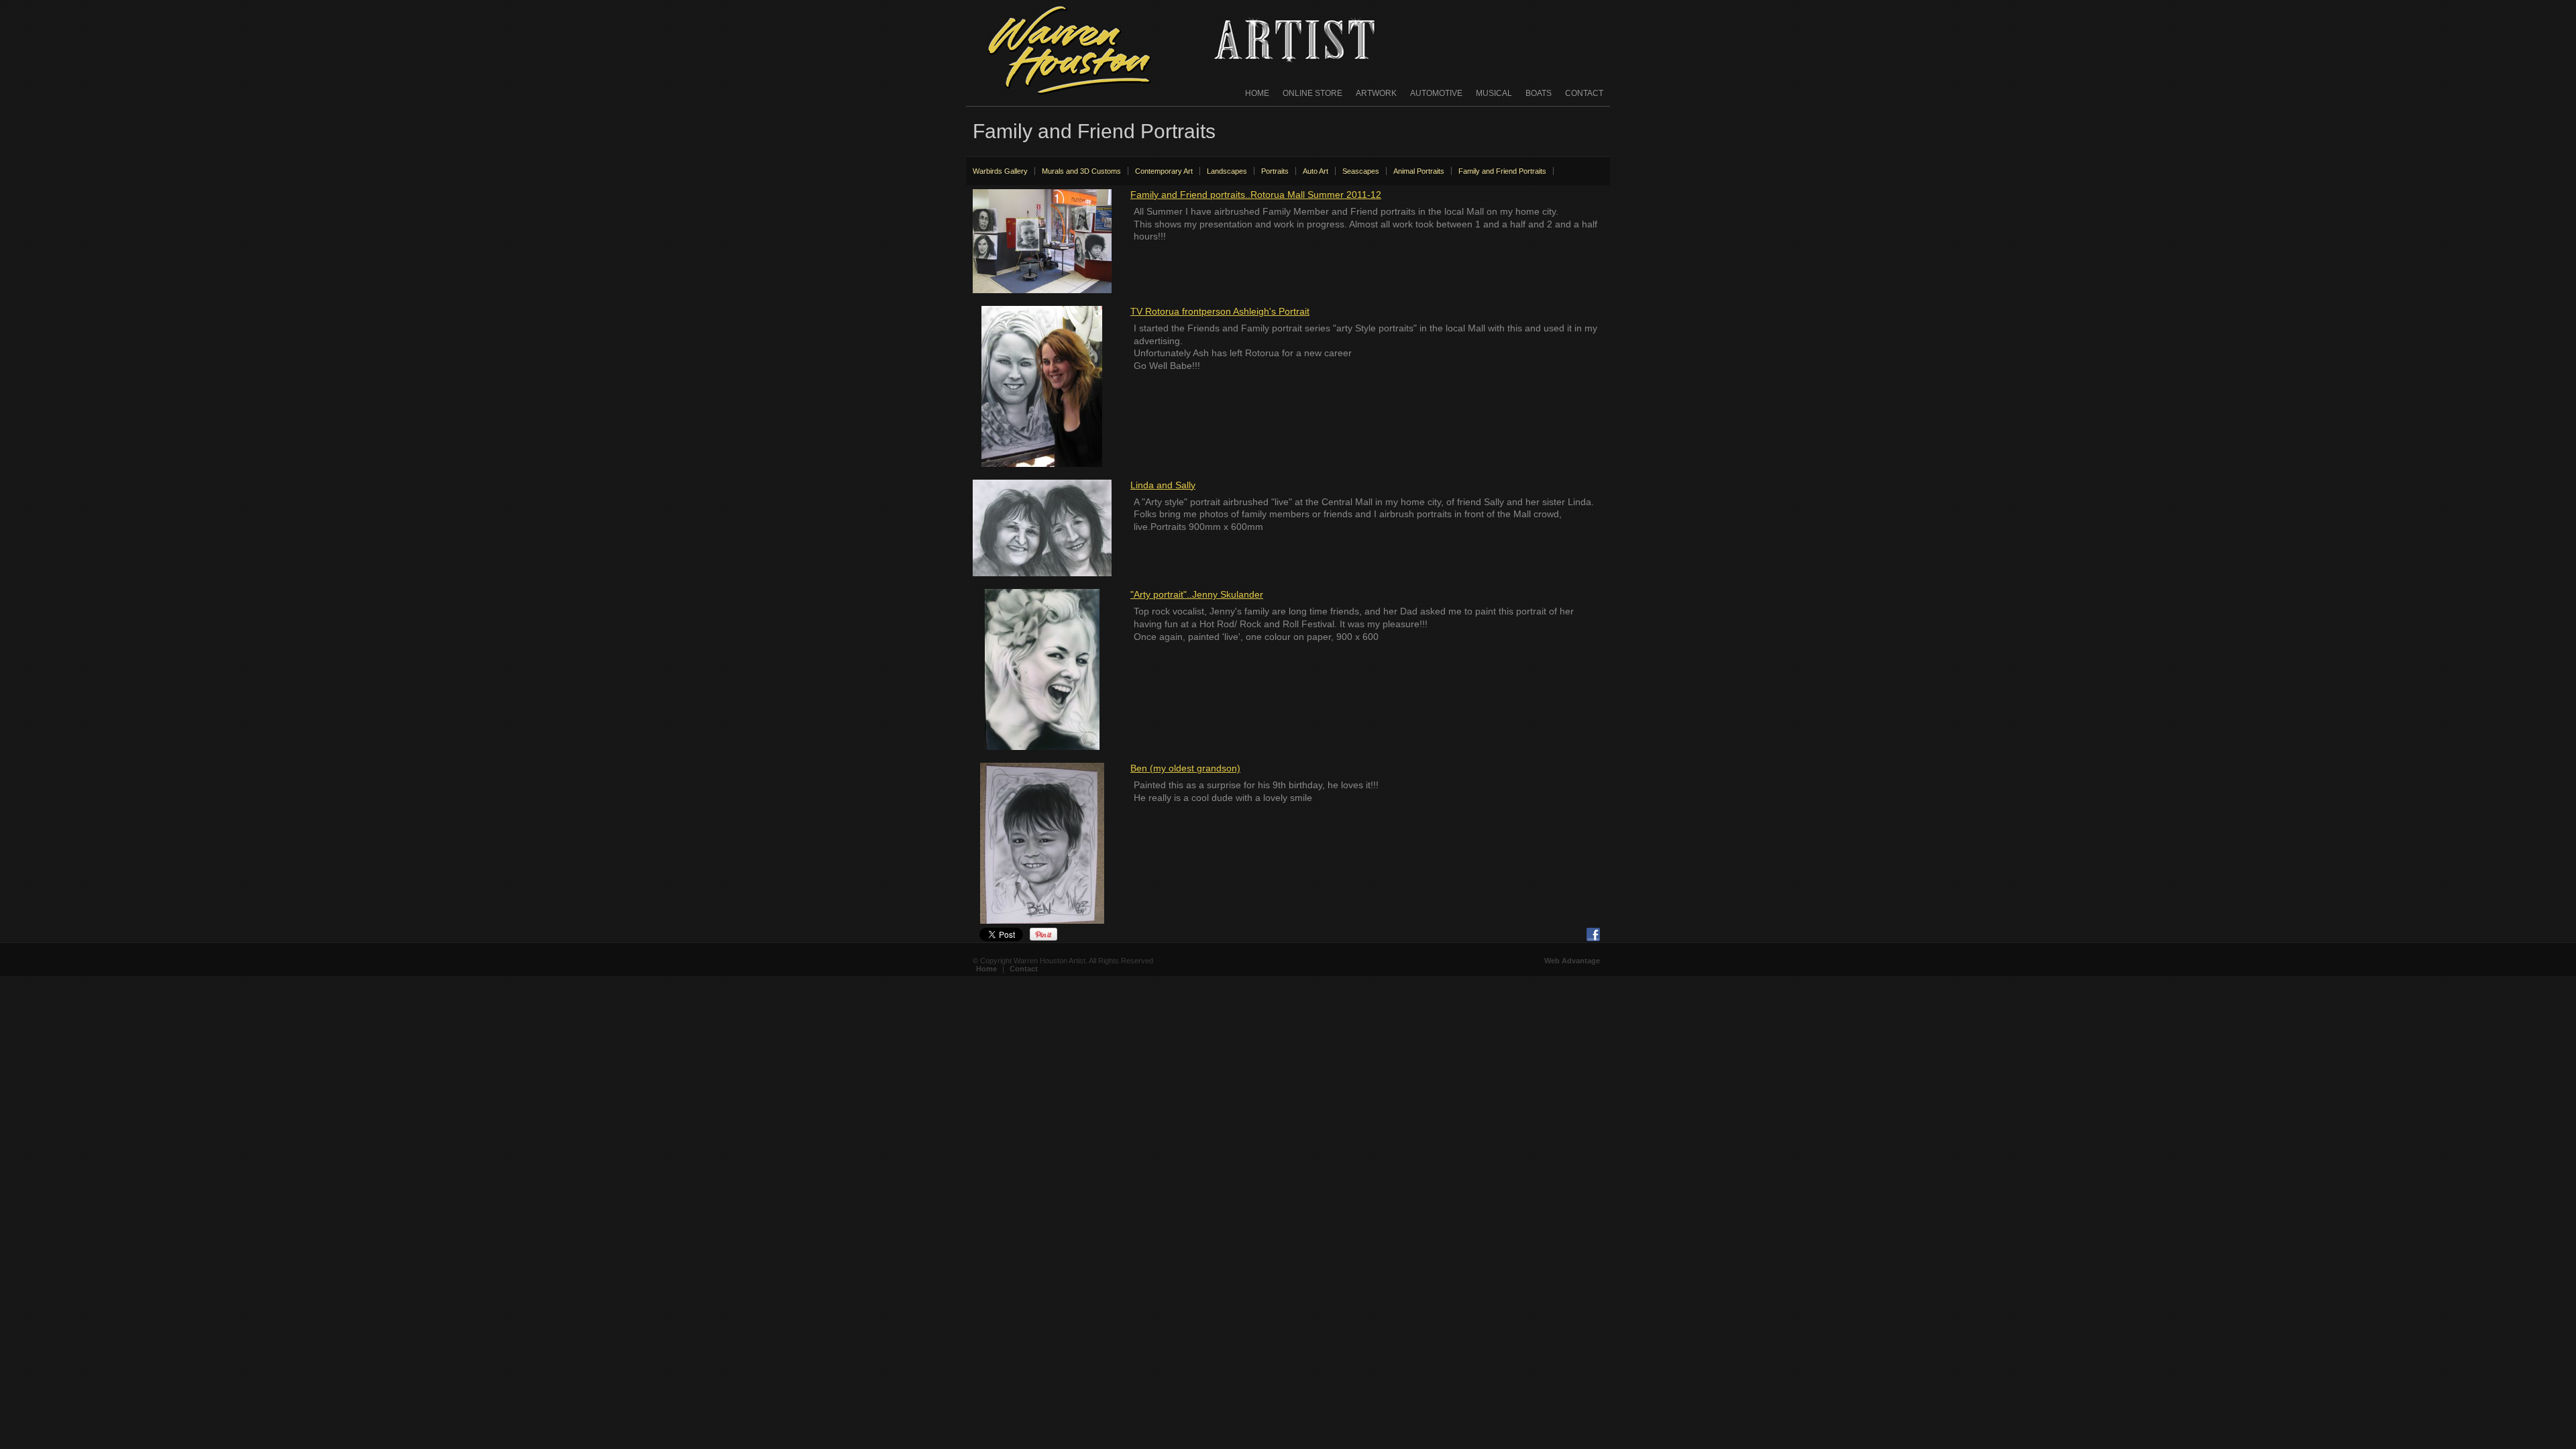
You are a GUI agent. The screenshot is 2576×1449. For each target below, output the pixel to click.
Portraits (1275, 171)
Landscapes (1227, 171)
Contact (1584, 93)
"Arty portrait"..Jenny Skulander (1197, 594)
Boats (1539, 93)
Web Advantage (1572, 961)
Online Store (1312, 93)
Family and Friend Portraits (1502, 171)
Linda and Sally (1163, 485)
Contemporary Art (1164, 171)
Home (1257, 93)
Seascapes (1361, 171)
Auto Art (1316, 171)
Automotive (1436, 93)
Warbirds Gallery (1000, 171)
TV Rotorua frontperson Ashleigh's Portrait (1220, 311)
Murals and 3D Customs (1081, 171)
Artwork (1376, 93)
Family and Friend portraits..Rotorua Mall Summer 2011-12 (1256, 195)
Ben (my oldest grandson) (1185, 768)
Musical (1494, 93)
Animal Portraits (1419, 171)
